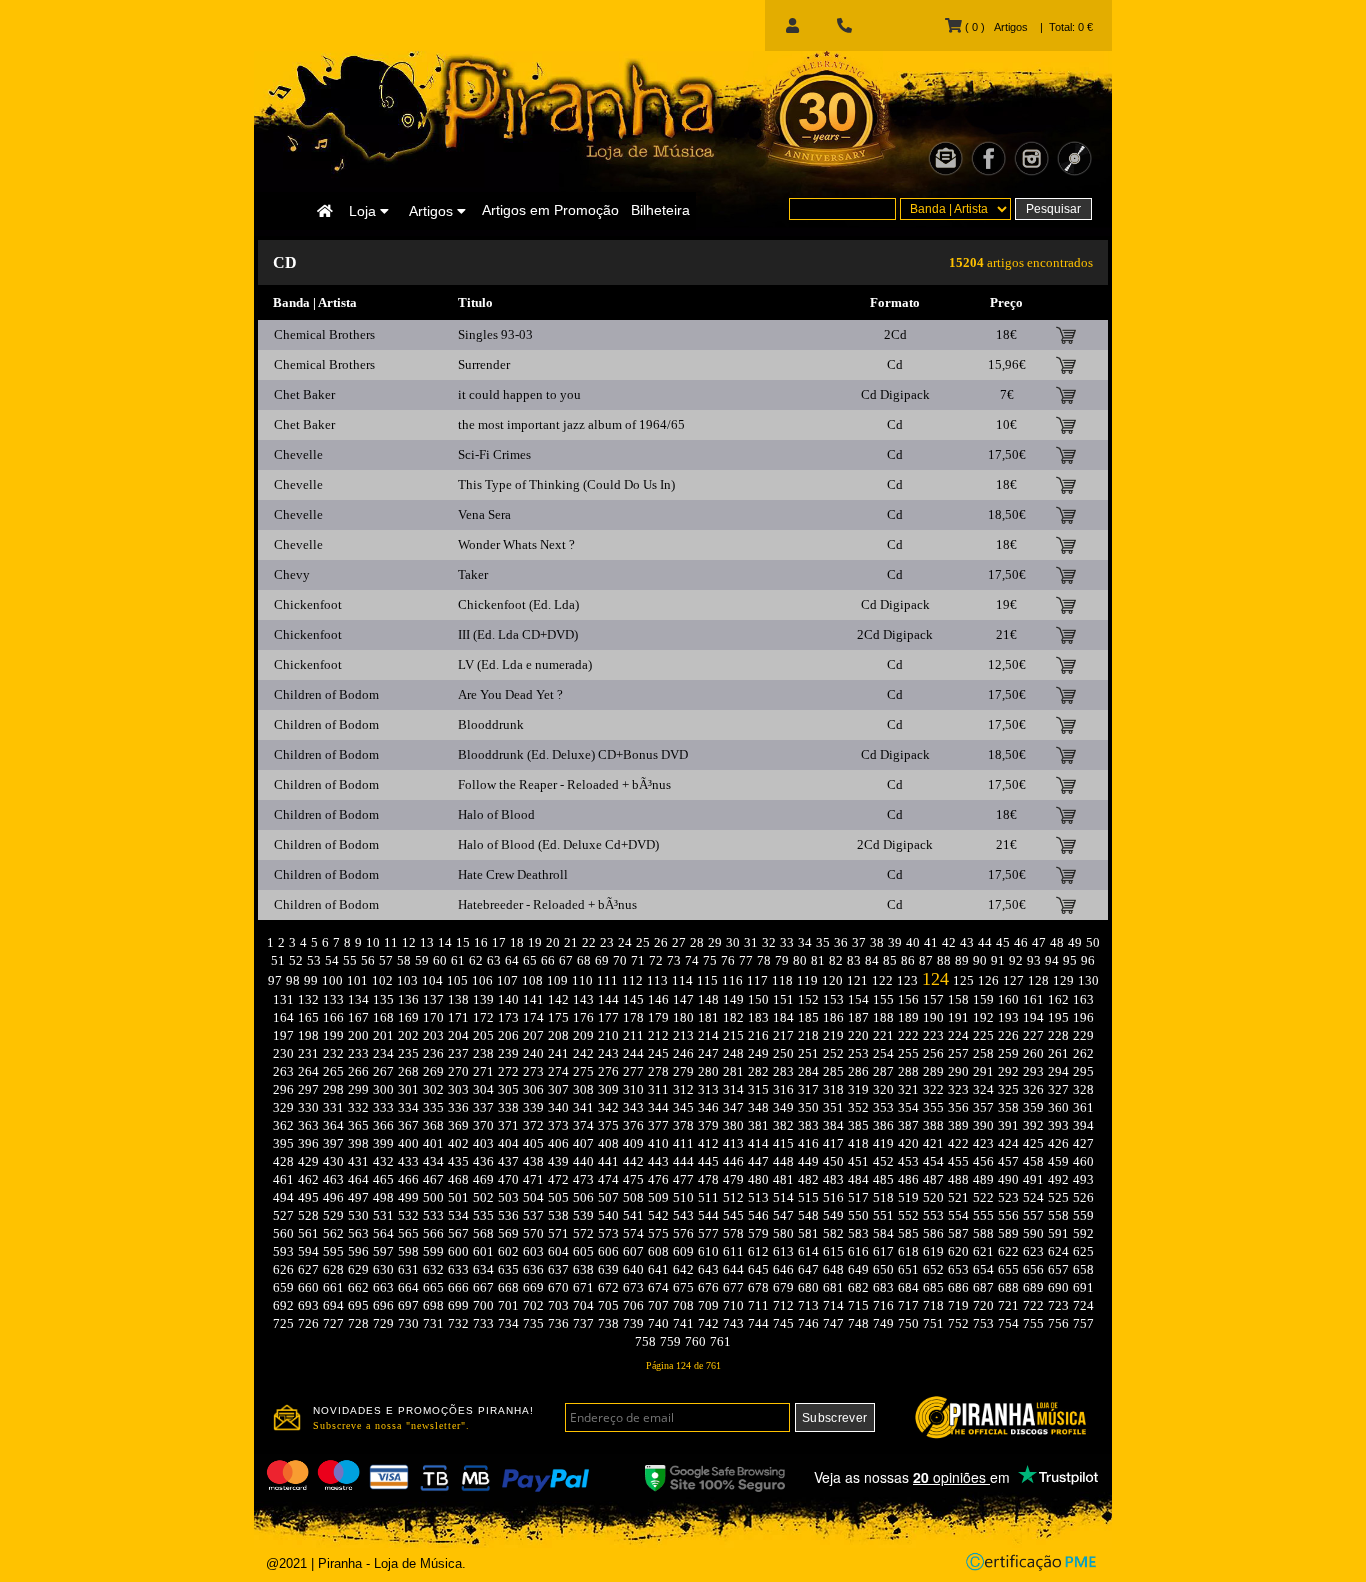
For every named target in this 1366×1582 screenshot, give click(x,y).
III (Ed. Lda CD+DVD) (518, 634)
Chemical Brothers (324, 334)
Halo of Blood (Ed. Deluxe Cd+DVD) (558, 844)
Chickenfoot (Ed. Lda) (518, 604)
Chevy (292, 574)
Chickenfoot (308, 604)
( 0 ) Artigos (994, 27)
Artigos (433, 211)
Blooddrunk (491, 724)
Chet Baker (304, 394)
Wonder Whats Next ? (516, 544)
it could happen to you (519, 394)
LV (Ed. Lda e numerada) (525, 664)
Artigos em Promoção (550, 210)
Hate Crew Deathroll (513, 874)
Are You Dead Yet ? (510, 694)
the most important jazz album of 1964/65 (571, 424)
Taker (473, 574)
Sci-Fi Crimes (494, 454)
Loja (364, 211)
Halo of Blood (496, 814)
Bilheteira (660, 210)
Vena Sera (484, 514)
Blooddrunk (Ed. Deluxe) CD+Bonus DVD (573, 754)
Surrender (484, 364)
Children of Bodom (326, 694)
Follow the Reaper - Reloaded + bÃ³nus (564, 784)
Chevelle (298, 454)
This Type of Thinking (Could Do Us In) (566, 484)
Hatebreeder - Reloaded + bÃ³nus (547, 904)
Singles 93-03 (495, 334)
